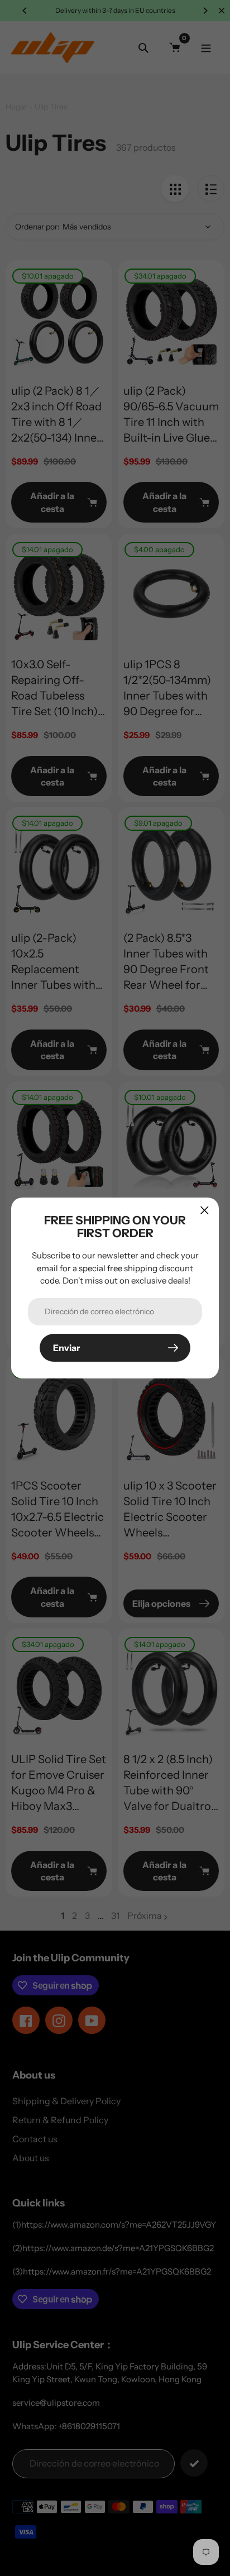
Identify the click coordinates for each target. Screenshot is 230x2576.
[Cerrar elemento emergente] (205, 1210)
